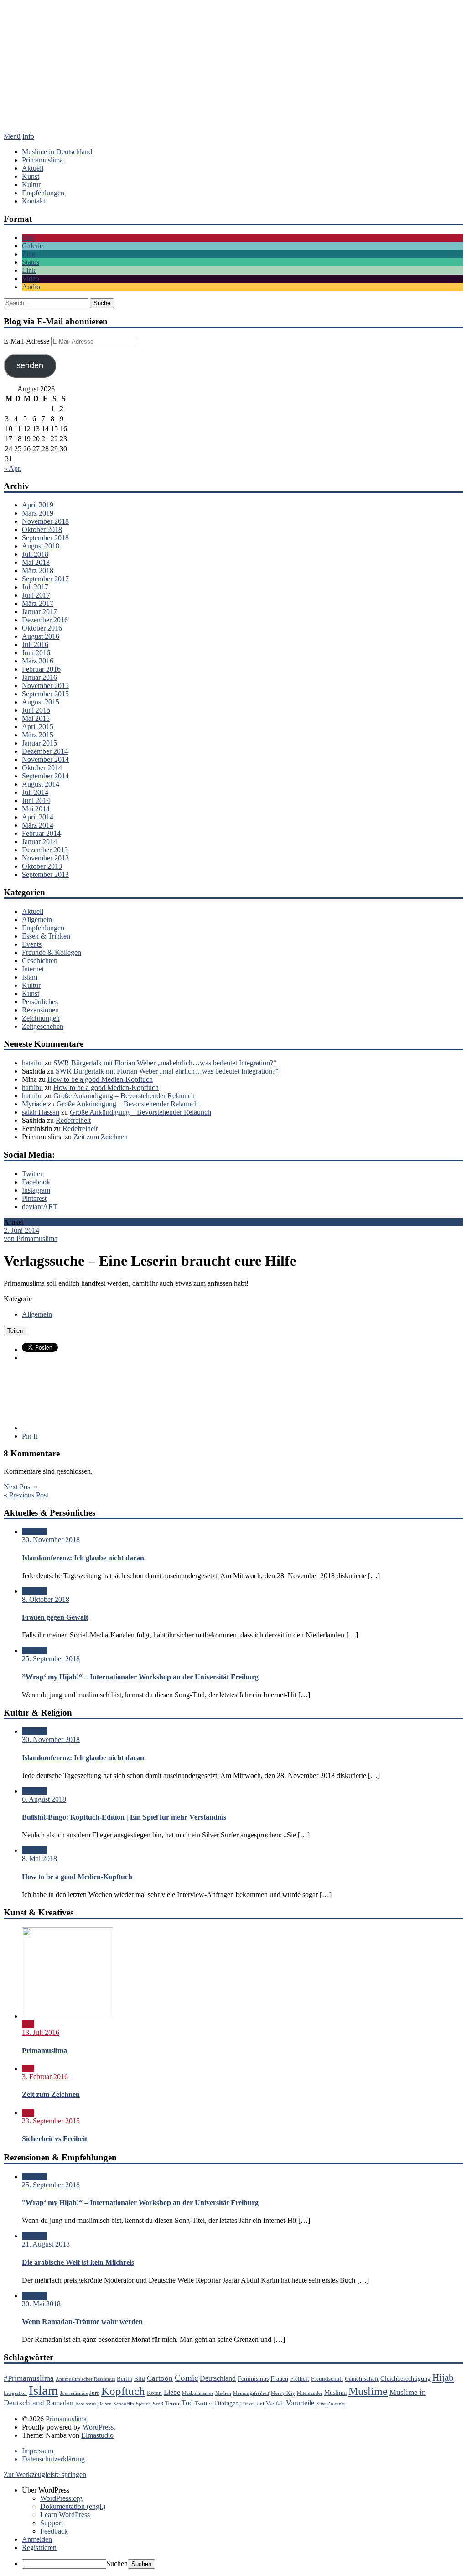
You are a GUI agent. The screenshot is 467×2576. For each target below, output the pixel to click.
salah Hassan (41, 1112)
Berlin (125, 2379)
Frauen (279, 2378)
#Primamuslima (29, 2378)
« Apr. (13, 468)
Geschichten (40, 961)
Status (31, 262)
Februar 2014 (41, 833)
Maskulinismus (198, 2393)
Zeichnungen (41, 1018)
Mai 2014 (36, 809)
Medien (223, 2393)
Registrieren (39, 2547)
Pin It (30, 1436)
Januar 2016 (39, 677)
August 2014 (41, 784)
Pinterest (34, 1198)
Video (31, 279)
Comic (186, 2378)
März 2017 (38, 603)
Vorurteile (300, 2403)
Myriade (34, 1104)
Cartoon (160, 2378)
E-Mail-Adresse (27, 341)
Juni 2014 (36, 800)
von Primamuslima (31, 1238)
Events (32, 944)
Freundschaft (327, 2379)
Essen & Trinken (46, 936)
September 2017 (45, 579)
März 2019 (38, 513)
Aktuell (33, 168)
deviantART (40, 1207)
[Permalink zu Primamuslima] (67, 2016)
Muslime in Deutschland (57, 152)
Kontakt (34, 201)
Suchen (117, 2563)
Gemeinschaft (362, 2379)
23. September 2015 (51, 2121)
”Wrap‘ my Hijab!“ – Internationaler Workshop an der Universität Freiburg (140, 1677)
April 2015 (38, 727)
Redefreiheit (73, 1120)
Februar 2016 (41, 669)
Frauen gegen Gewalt (55, 1617)
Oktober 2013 (42, 866)
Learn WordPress (65, 2515)
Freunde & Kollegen (52, 952)
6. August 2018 (44, 1799)
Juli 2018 (35, 554)
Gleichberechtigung (405, 2378)
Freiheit (300, 2379)
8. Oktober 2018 (46, 1599)
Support (52, 2523)
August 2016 (41, 636)
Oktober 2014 (42, 768)
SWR (158, 2404)
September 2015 (45, 694)
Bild (28, 237)
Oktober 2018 (42, 529)
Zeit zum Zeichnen (101, 1137)
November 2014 (45, 759)
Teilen (15, 1331)
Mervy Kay (283, 2393)
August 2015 (41, 702)
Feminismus (253, 2378)
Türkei (247, 2404)
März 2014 (38, 825)
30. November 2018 (51, 1540)
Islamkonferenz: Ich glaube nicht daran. (84, 1558)
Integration (15, 2393)
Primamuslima (233, 75)
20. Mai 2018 (41, 2304)
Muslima (335, 2393)
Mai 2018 (36, 562)
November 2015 (45, 686)
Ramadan (60, 2403)
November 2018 (45, 521)
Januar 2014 (39, 842)
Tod (187, 2403)
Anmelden (37, 2539)
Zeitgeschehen (43, 1026)
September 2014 (45, 776)
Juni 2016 (36, 653)
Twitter (32, 1174)
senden (30, 365)
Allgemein (37, 920)
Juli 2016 (35, 644)
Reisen (105, 2404)
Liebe (172, 2392)
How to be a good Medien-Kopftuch (100, 1079)
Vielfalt (275, 2404)
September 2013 (45, 874)
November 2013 (45, 858)
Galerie (32, 246)
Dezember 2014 (45, 751)
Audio (31, 287)
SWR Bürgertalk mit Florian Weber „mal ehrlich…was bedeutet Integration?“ (165, 1063)
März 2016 (38, 661)
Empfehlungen (43, 193)
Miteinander (310, 2393)
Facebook (36, 1182)
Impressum (38, 2451)
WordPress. (99, 2427)
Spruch (143, 2404)
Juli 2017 (35, 587)
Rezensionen (40, 1010)
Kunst (31, 176)
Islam (30, 977)
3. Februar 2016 (45, 2077)
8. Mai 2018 (39, 1859)
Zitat (29, 254)
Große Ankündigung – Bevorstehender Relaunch (124, 1096)
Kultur (31, 185)
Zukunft (336, 2404)
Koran (154, 2393)
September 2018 (45, 538)
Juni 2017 (36, 595)
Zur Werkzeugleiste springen (45, 2474)
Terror (172, 2404)
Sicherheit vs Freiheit (54, 2139)
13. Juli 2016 (41, 2032)
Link (29, 270)
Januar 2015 (39, 743)
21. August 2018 (46, 2244)
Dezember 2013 (45, 850)
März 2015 (38, 735)
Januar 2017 (39, 612)
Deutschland (218, 2378)
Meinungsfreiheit (251, 2393)
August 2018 (41, 546)
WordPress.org (61, 2498)
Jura (94, 2393)
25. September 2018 (51, 1659)
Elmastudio (97, 2435)
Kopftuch (123, 2391)
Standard (35, 1531)
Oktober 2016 (42, 628)
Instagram (36, 1190)
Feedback (54, 2531)
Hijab (443, 2378)
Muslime (368, 2391)
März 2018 (38, 571)
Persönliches (40, 1002)
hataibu (32, 1063)
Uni (260, 2404)
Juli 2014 (35, 792)
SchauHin (124, 2404)
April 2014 (38, 817)
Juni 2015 (36, 710)
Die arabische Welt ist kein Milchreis (78, 2262)
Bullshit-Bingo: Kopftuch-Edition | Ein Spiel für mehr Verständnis (124, 1817)
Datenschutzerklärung (53, 2459)
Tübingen (226, 2403)
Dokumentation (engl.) (73, 2506)
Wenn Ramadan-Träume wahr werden (82, 2322)
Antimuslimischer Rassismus (85, 2379)
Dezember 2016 (45, 620)
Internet (33, 969)
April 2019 (38, 505)
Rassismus (86, 2404)
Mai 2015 (36, 718)
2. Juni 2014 (21, 1230)
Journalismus (74, 2393)
